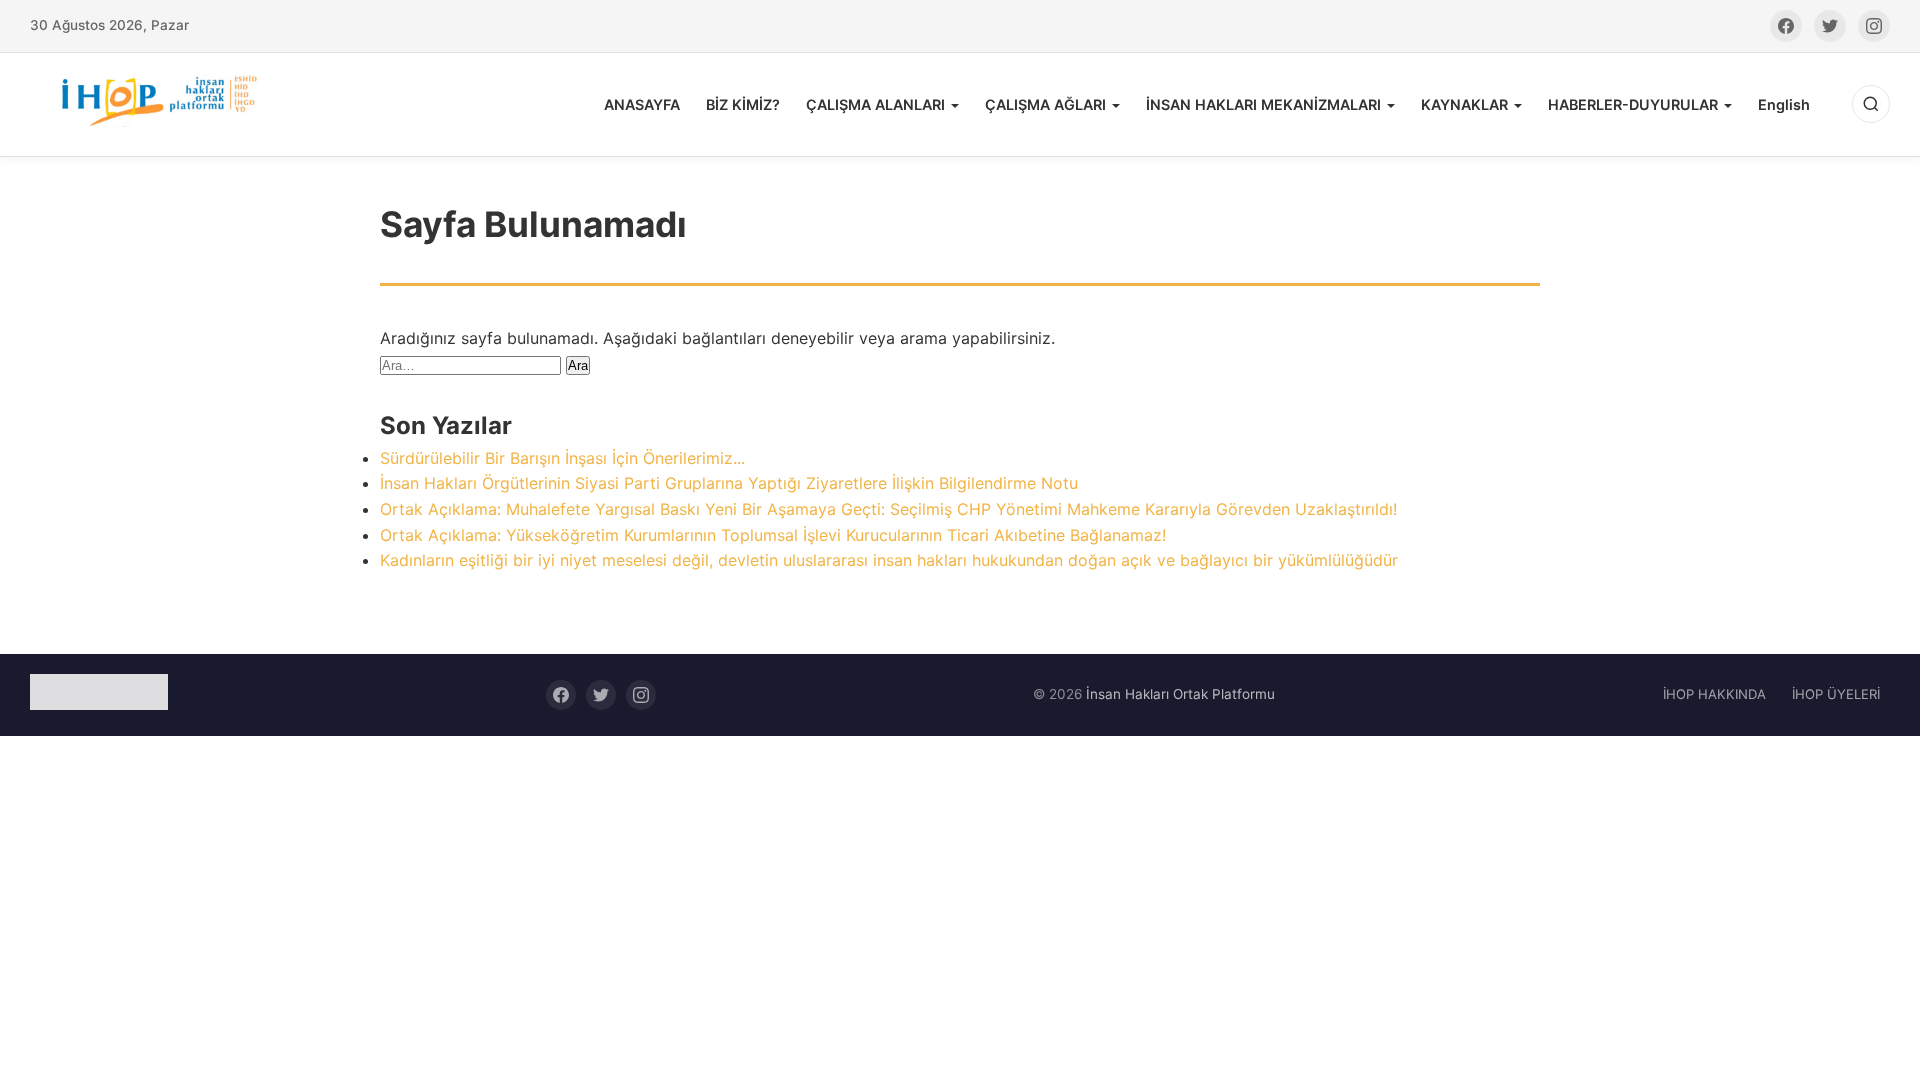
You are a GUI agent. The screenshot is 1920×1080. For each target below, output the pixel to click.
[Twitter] (1830, 26)
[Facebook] (1786, 26)
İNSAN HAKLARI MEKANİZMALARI (1263, 104)
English (1784, 104)
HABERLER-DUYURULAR (1633, 104)
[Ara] (1871, 104)
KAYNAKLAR (1464, 104)
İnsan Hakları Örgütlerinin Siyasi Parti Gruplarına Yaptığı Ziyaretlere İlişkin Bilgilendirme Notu (729, 483)
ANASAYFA (642, 104)
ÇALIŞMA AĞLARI (1045, 104)
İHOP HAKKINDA (1714, 694)
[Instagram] (1874, 26)
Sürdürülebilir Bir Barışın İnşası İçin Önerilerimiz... (562, 458)
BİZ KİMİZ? (743, 104)
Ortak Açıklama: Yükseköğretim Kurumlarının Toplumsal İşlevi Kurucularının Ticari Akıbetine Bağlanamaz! (773, 535)
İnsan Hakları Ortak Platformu (1180, 694)
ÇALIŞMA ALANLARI (875, 104)
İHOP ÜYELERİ (1836, 694)
